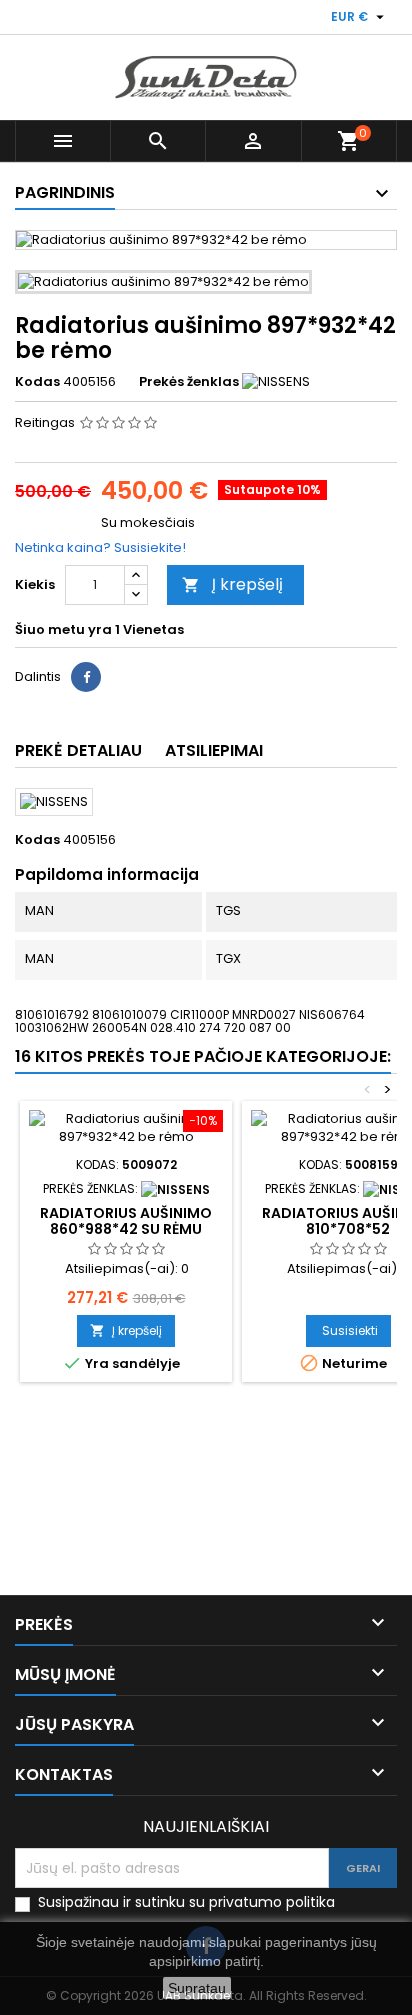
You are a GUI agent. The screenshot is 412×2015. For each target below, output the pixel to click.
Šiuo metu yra (63, 630)
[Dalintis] (86, 677)
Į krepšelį (232, 584)
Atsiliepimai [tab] (214, 750)
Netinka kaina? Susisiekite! (100, 547)
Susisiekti (350, 1330)
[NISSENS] (276, 381)
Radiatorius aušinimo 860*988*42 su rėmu (126, 1221)
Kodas (37, 382)
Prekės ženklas (189, 382)
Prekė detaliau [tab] (78, 750)
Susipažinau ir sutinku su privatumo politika (186, 1902)
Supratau (197, 1988)
